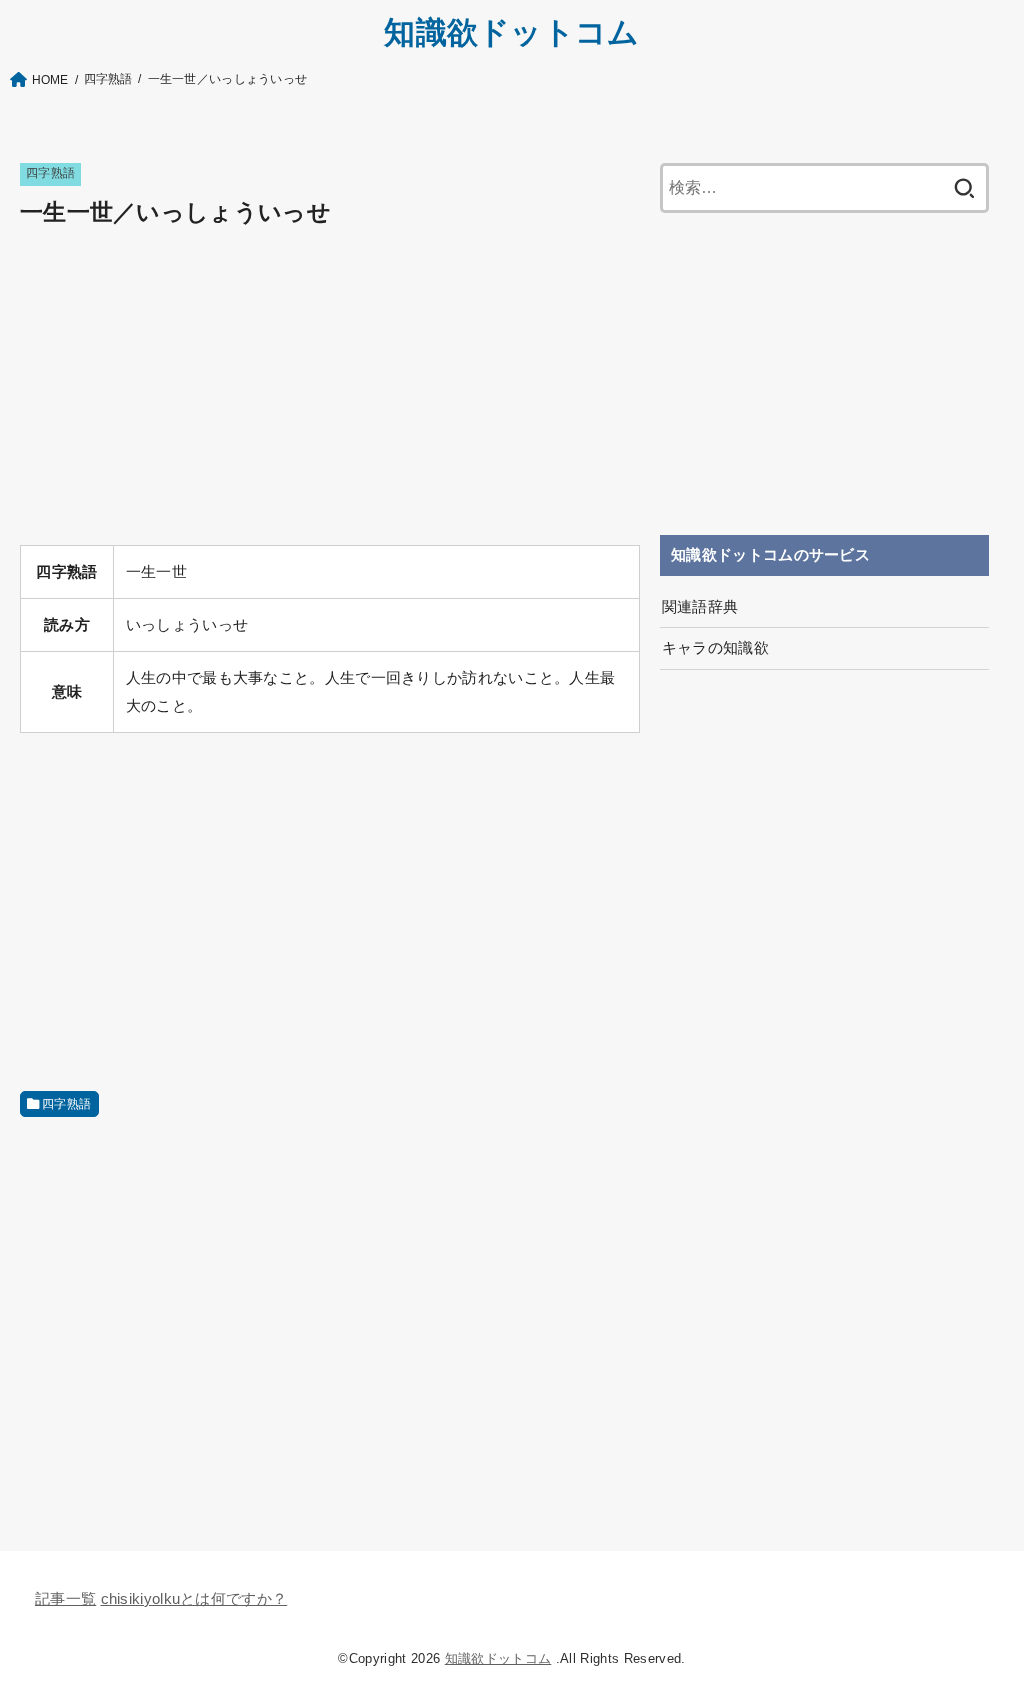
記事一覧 (65, 1599)
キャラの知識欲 (716, 648)
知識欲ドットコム (511, 32)
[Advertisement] (330, 389)
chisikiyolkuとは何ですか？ (194, 1599)
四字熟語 (50, 173)
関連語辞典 (700, 607)
